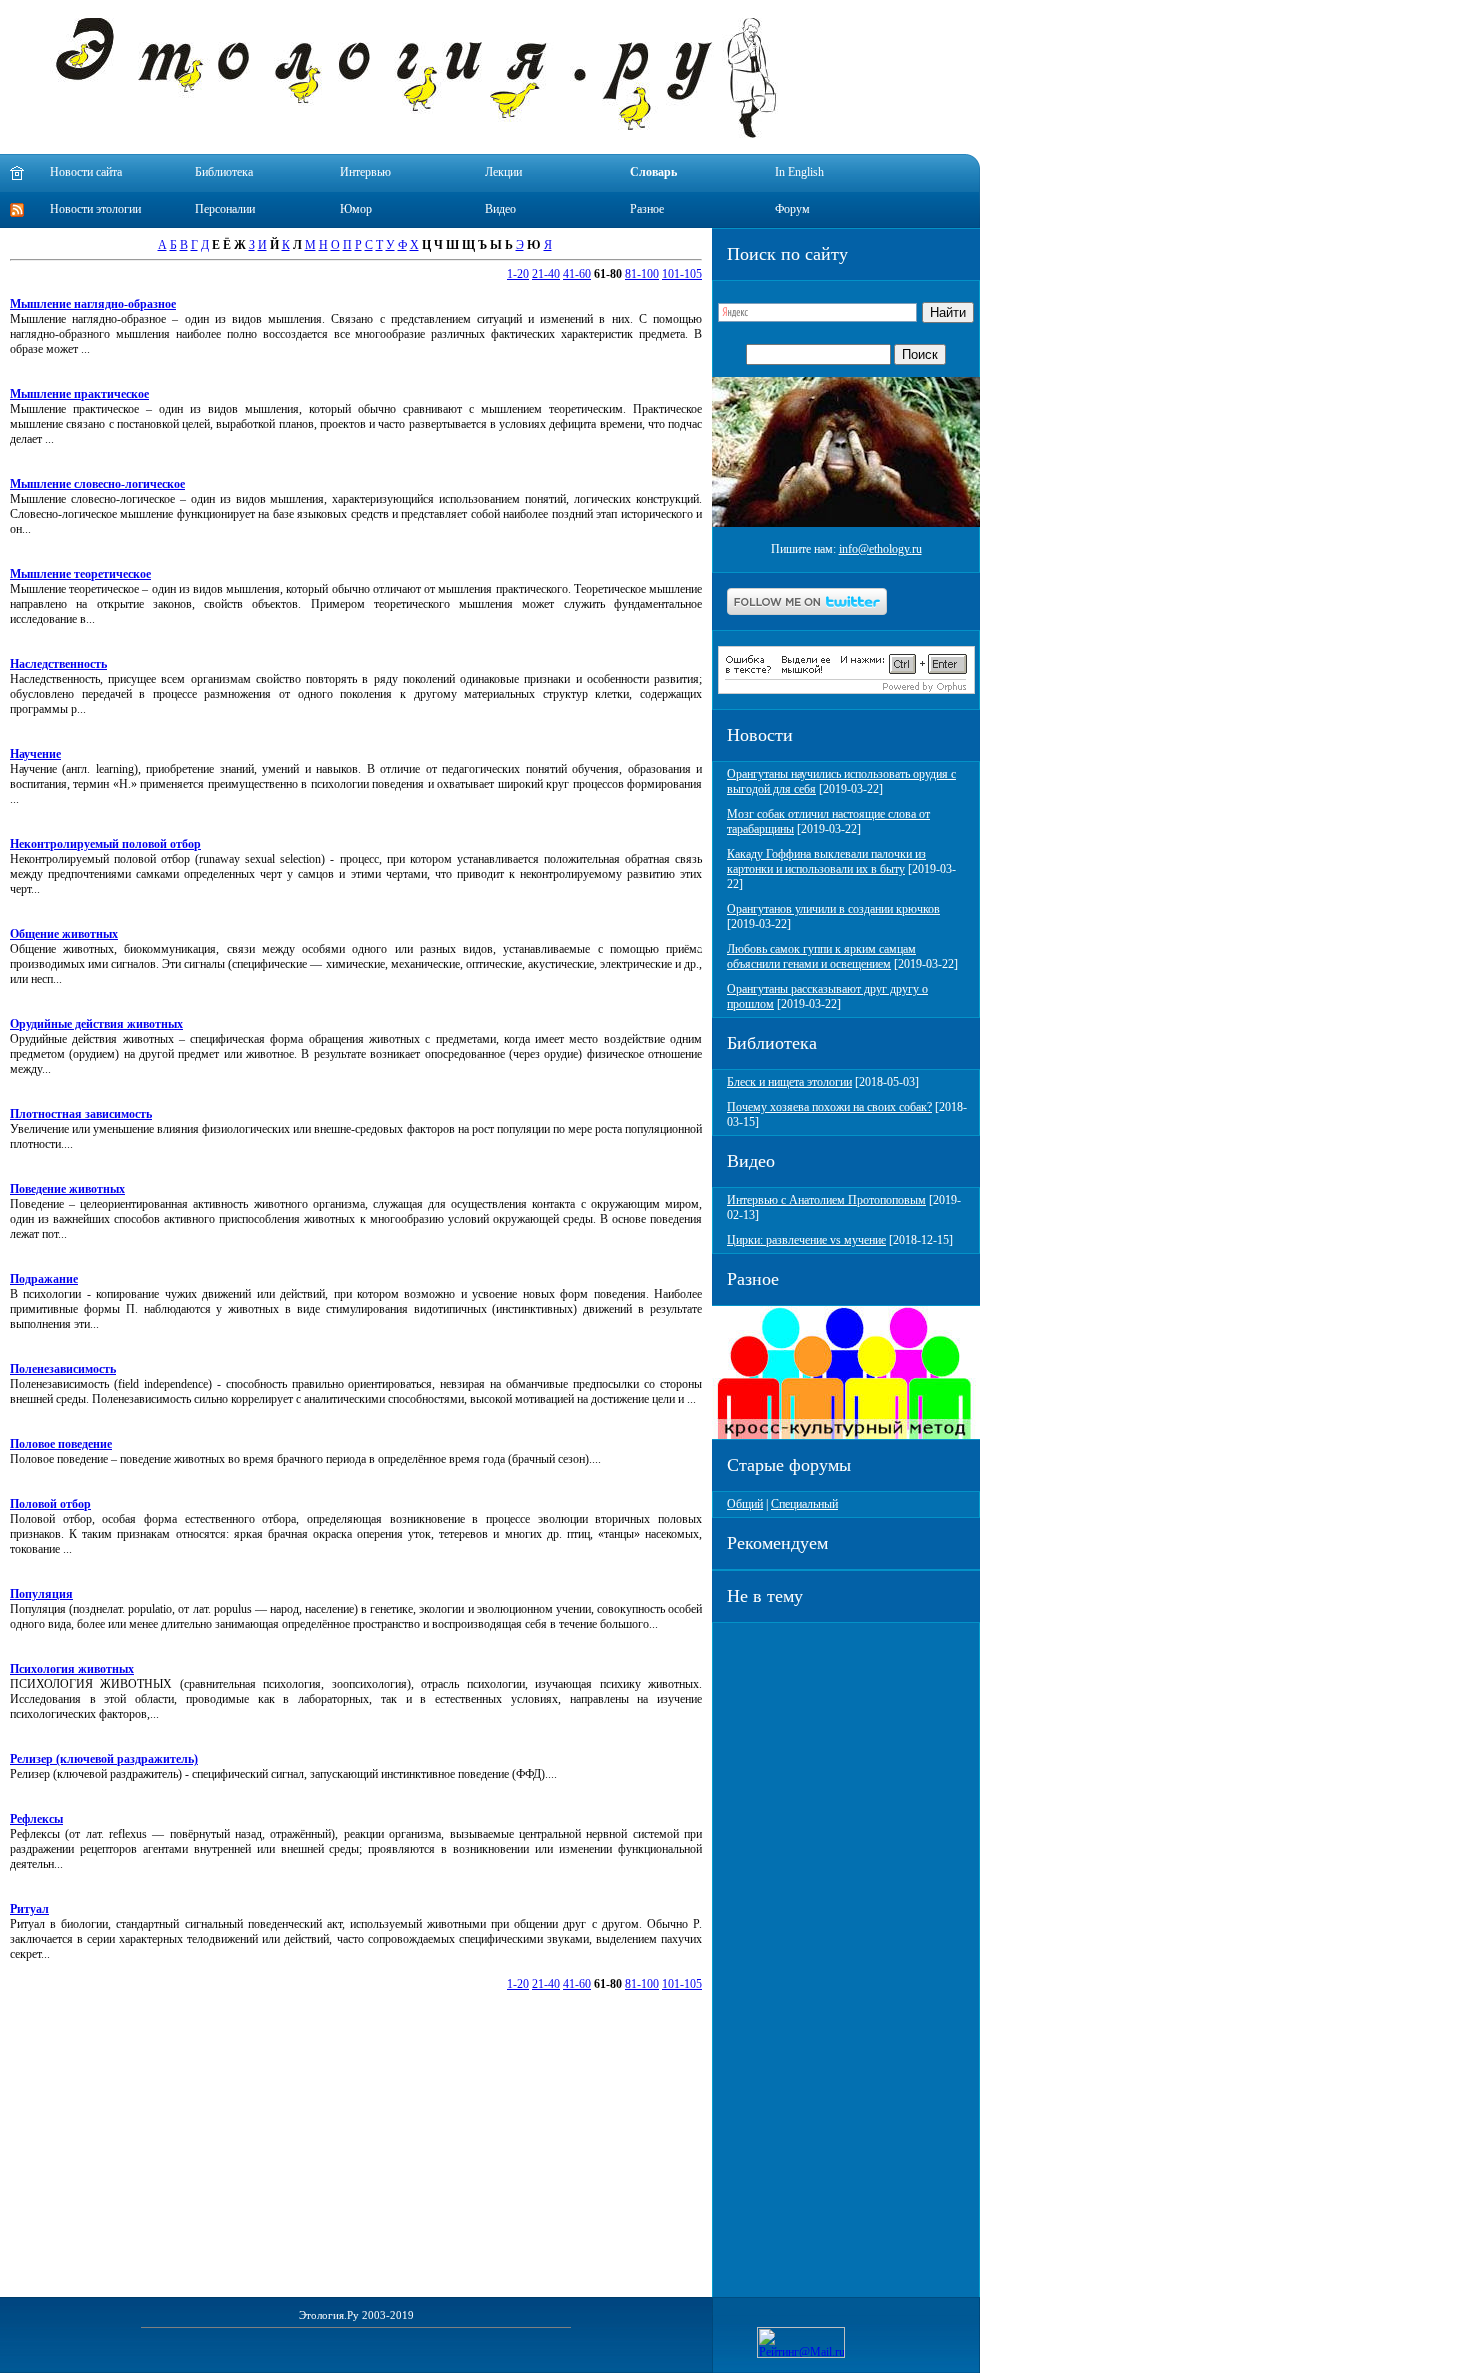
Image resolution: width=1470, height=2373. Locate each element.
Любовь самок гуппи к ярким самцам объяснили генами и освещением (821, 956)
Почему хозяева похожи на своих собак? (829, 1107)
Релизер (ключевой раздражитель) (104, 1759)
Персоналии (225, 209)
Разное (647, 209)
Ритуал (29, 1909)
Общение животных (64, 934)
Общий (745, 1504)
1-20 (518, 274)
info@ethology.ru (880, 549)
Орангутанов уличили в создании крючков (833, 909)
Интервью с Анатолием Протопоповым (826, 1200)
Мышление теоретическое (80, 574)
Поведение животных (67, 1189)
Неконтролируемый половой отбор (105, 844)
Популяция (41, 1594)
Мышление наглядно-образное (93, 304)
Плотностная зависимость (81, 1114)
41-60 (577, 274)
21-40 (546, 274)
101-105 (682, 274)
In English (799, 172)
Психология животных (72, 1669)
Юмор (356, 209)
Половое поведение (61, 1444)
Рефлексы (36, 1819)
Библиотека (224, 172)
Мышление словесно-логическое (97, 484)
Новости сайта (86, 172)
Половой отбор (50, 1504)
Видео (500, 209)
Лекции (503, 172)
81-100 (642, 274)
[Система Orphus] (846, 690)
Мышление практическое (79, 394)
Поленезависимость (63, 1369)
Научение (35, 754)
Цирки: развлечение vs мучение (806, 1240)
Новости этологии (95, 209)
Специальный (804, 1504)
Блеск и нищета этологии (789, 1082)
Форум (792, 209)
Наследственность (58, 664)
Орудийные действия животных (96, 1024)
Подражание (44, 1279)
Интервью (365, 172)
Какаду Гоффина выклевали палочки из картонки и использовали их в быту (826, 861)
